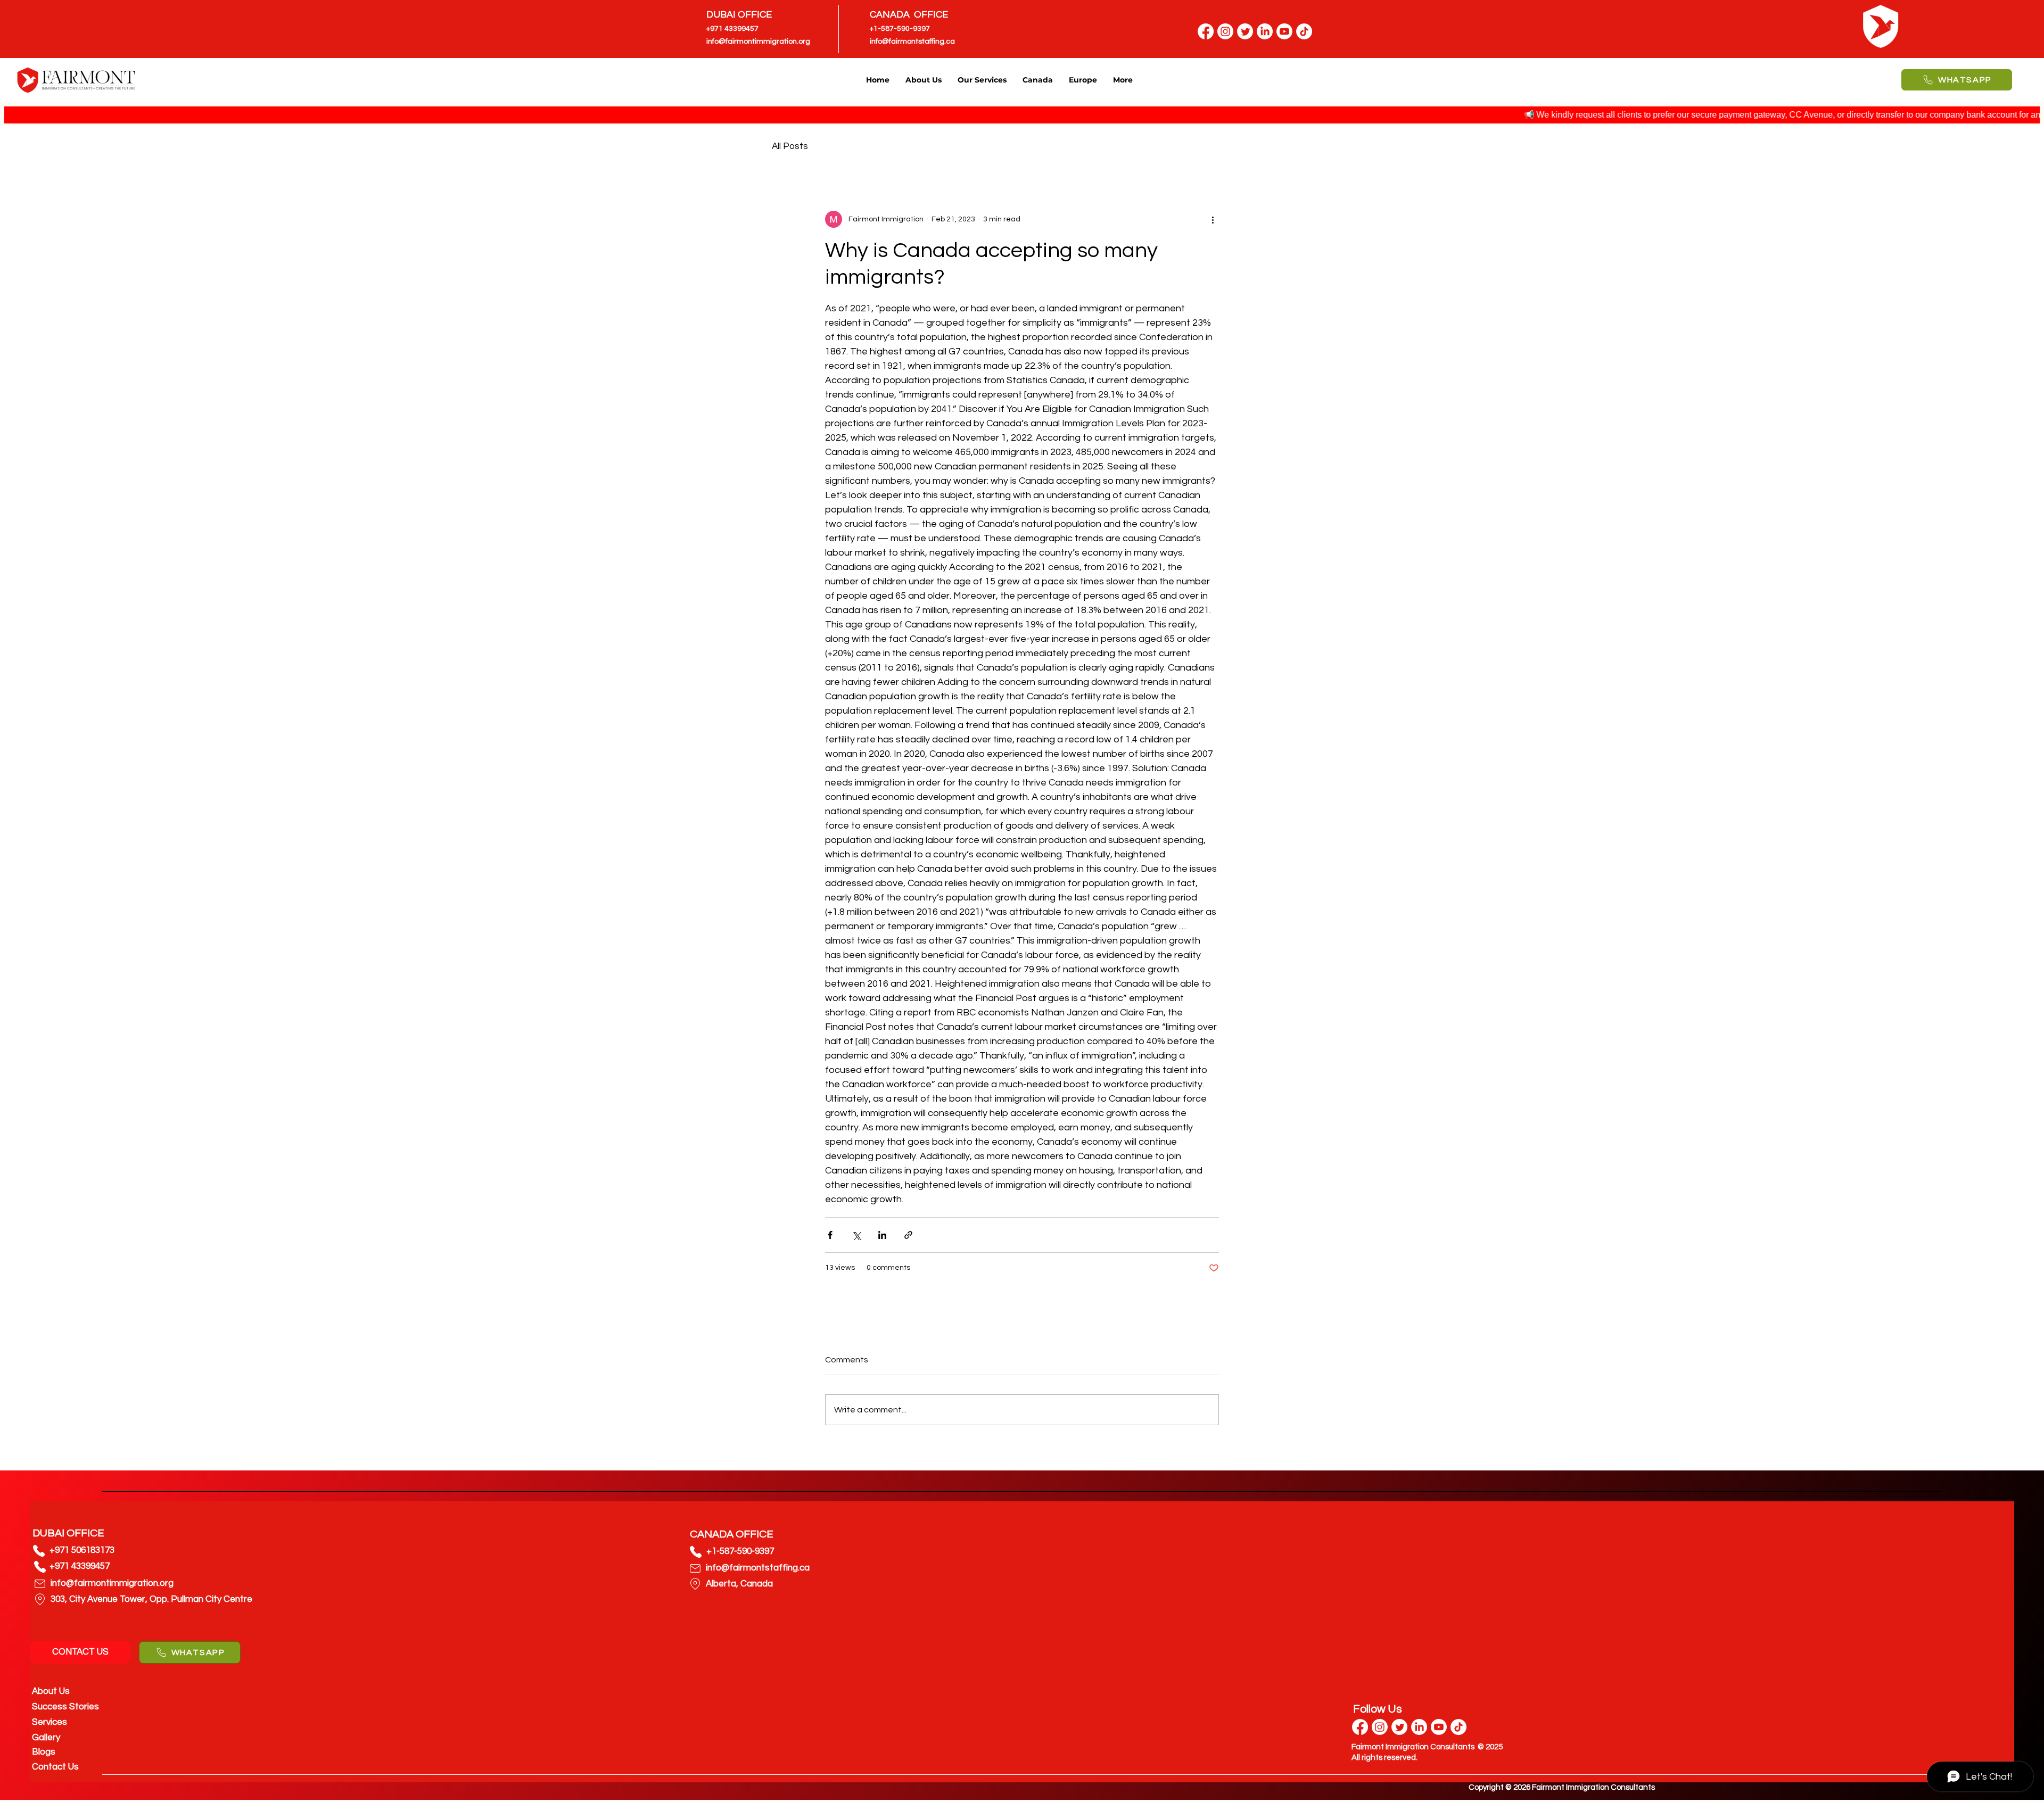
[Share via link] (908, 1235)
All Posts (790, 146)
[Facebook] (1206, 31)
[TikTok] (1304, 31)
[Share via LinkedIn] (882, 1235)
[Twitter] (1245, 31)
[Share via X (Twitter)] (856, 1235)
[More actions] (1213, 219)
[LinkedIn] (1265, 31)
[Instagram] (1225, 31)
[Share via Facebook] (830, 1235)
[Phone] (39, 1551)
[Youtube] (1284, 31)
